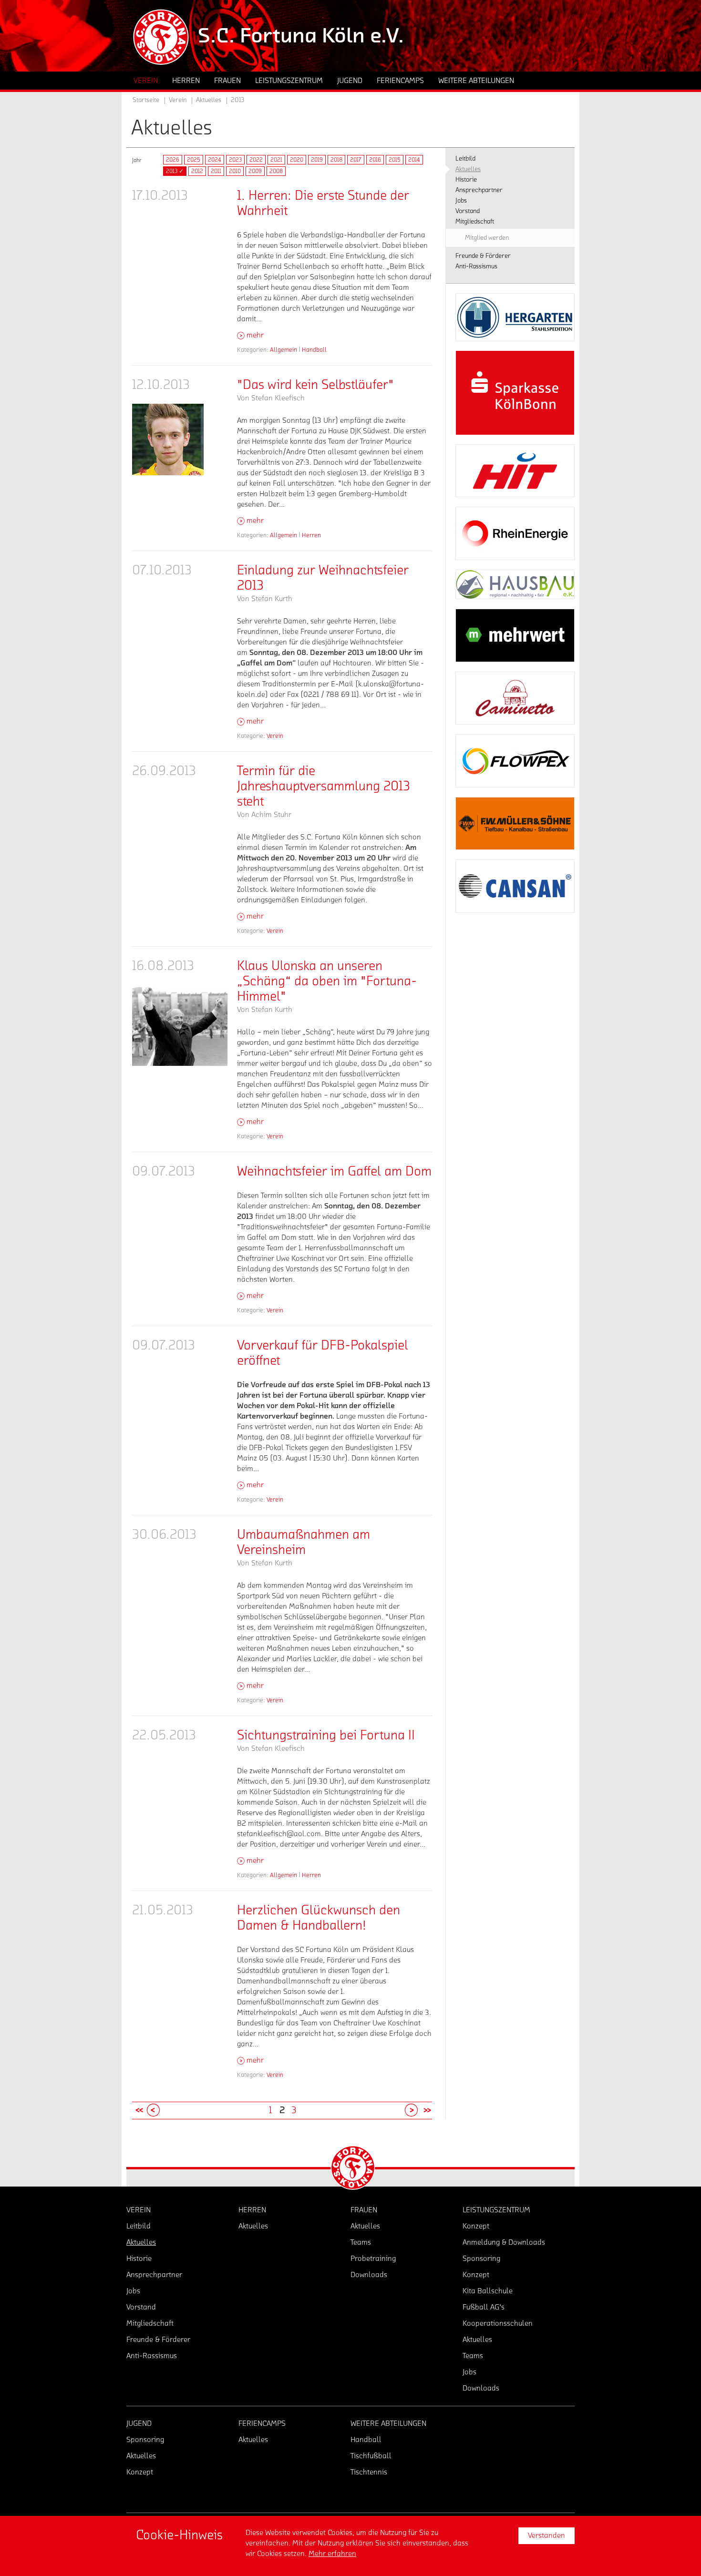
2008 (276, 171)
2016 (375, 160)
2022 (256, 160)
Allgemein (283, 350)
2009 (255, 171)
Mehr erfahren (332, 2554)
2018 (336, 160)
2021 (276, 160)
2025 (194, 160)
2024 (215, 160)
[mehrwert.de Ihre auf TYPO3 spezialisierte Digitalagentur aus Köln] (515, 635)
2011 (216, 171)
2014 (414, 160)
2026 (173, 160)
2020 (297, 160)
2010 (235, 171)
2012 (197, 171)
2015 (395, 160)
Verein (275, 736)
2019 (317, 160)
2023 (235, 160)
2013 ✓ (175, 171)
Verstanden (546, 2535)
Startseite (146, 100)
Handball (314, 350)
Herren (311, 535)
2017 (356, 160)
